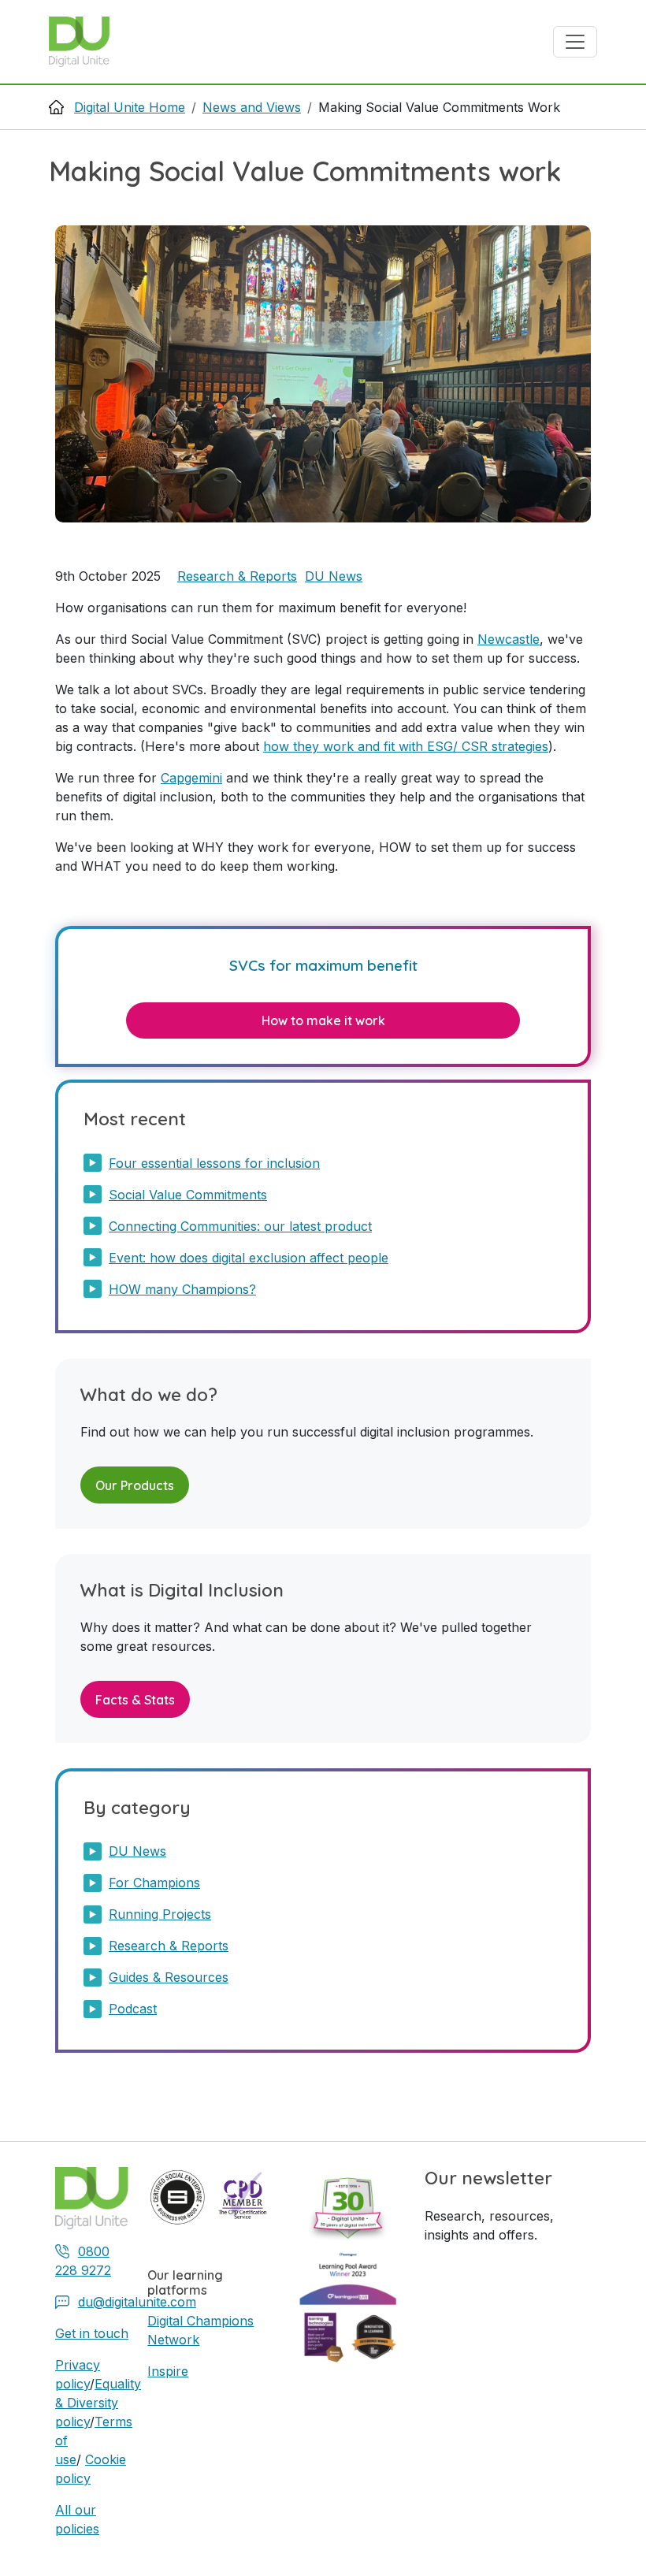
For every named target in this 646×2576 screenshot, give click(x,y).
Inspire (168, 2371)
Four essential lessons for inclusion (214, 1163)
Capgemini (191, 778)
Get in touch (92, 2333)
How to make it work (323, 1020)
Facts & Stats (135, 1700)
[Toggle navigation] (575, 42)
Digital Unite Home (130, 107)
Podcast (133, 2009)
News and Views (252, 107)
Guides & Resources (169, 1977)
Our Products (135, 1485)
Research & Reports (237, 576)
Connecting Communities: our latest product (240, 1226)
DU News (334, 576)
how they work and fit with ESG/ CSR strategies (406, 746)
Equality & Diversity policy (98, 2403)
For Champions (154, 1883)
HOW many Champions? (182, 1289)
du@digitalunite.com (137, 2302)
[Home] (85, 42)
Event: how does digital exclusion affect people (249, 1258)
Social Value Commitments (188, 1195)
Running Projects (160, 1914)
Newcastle (509, 639)
